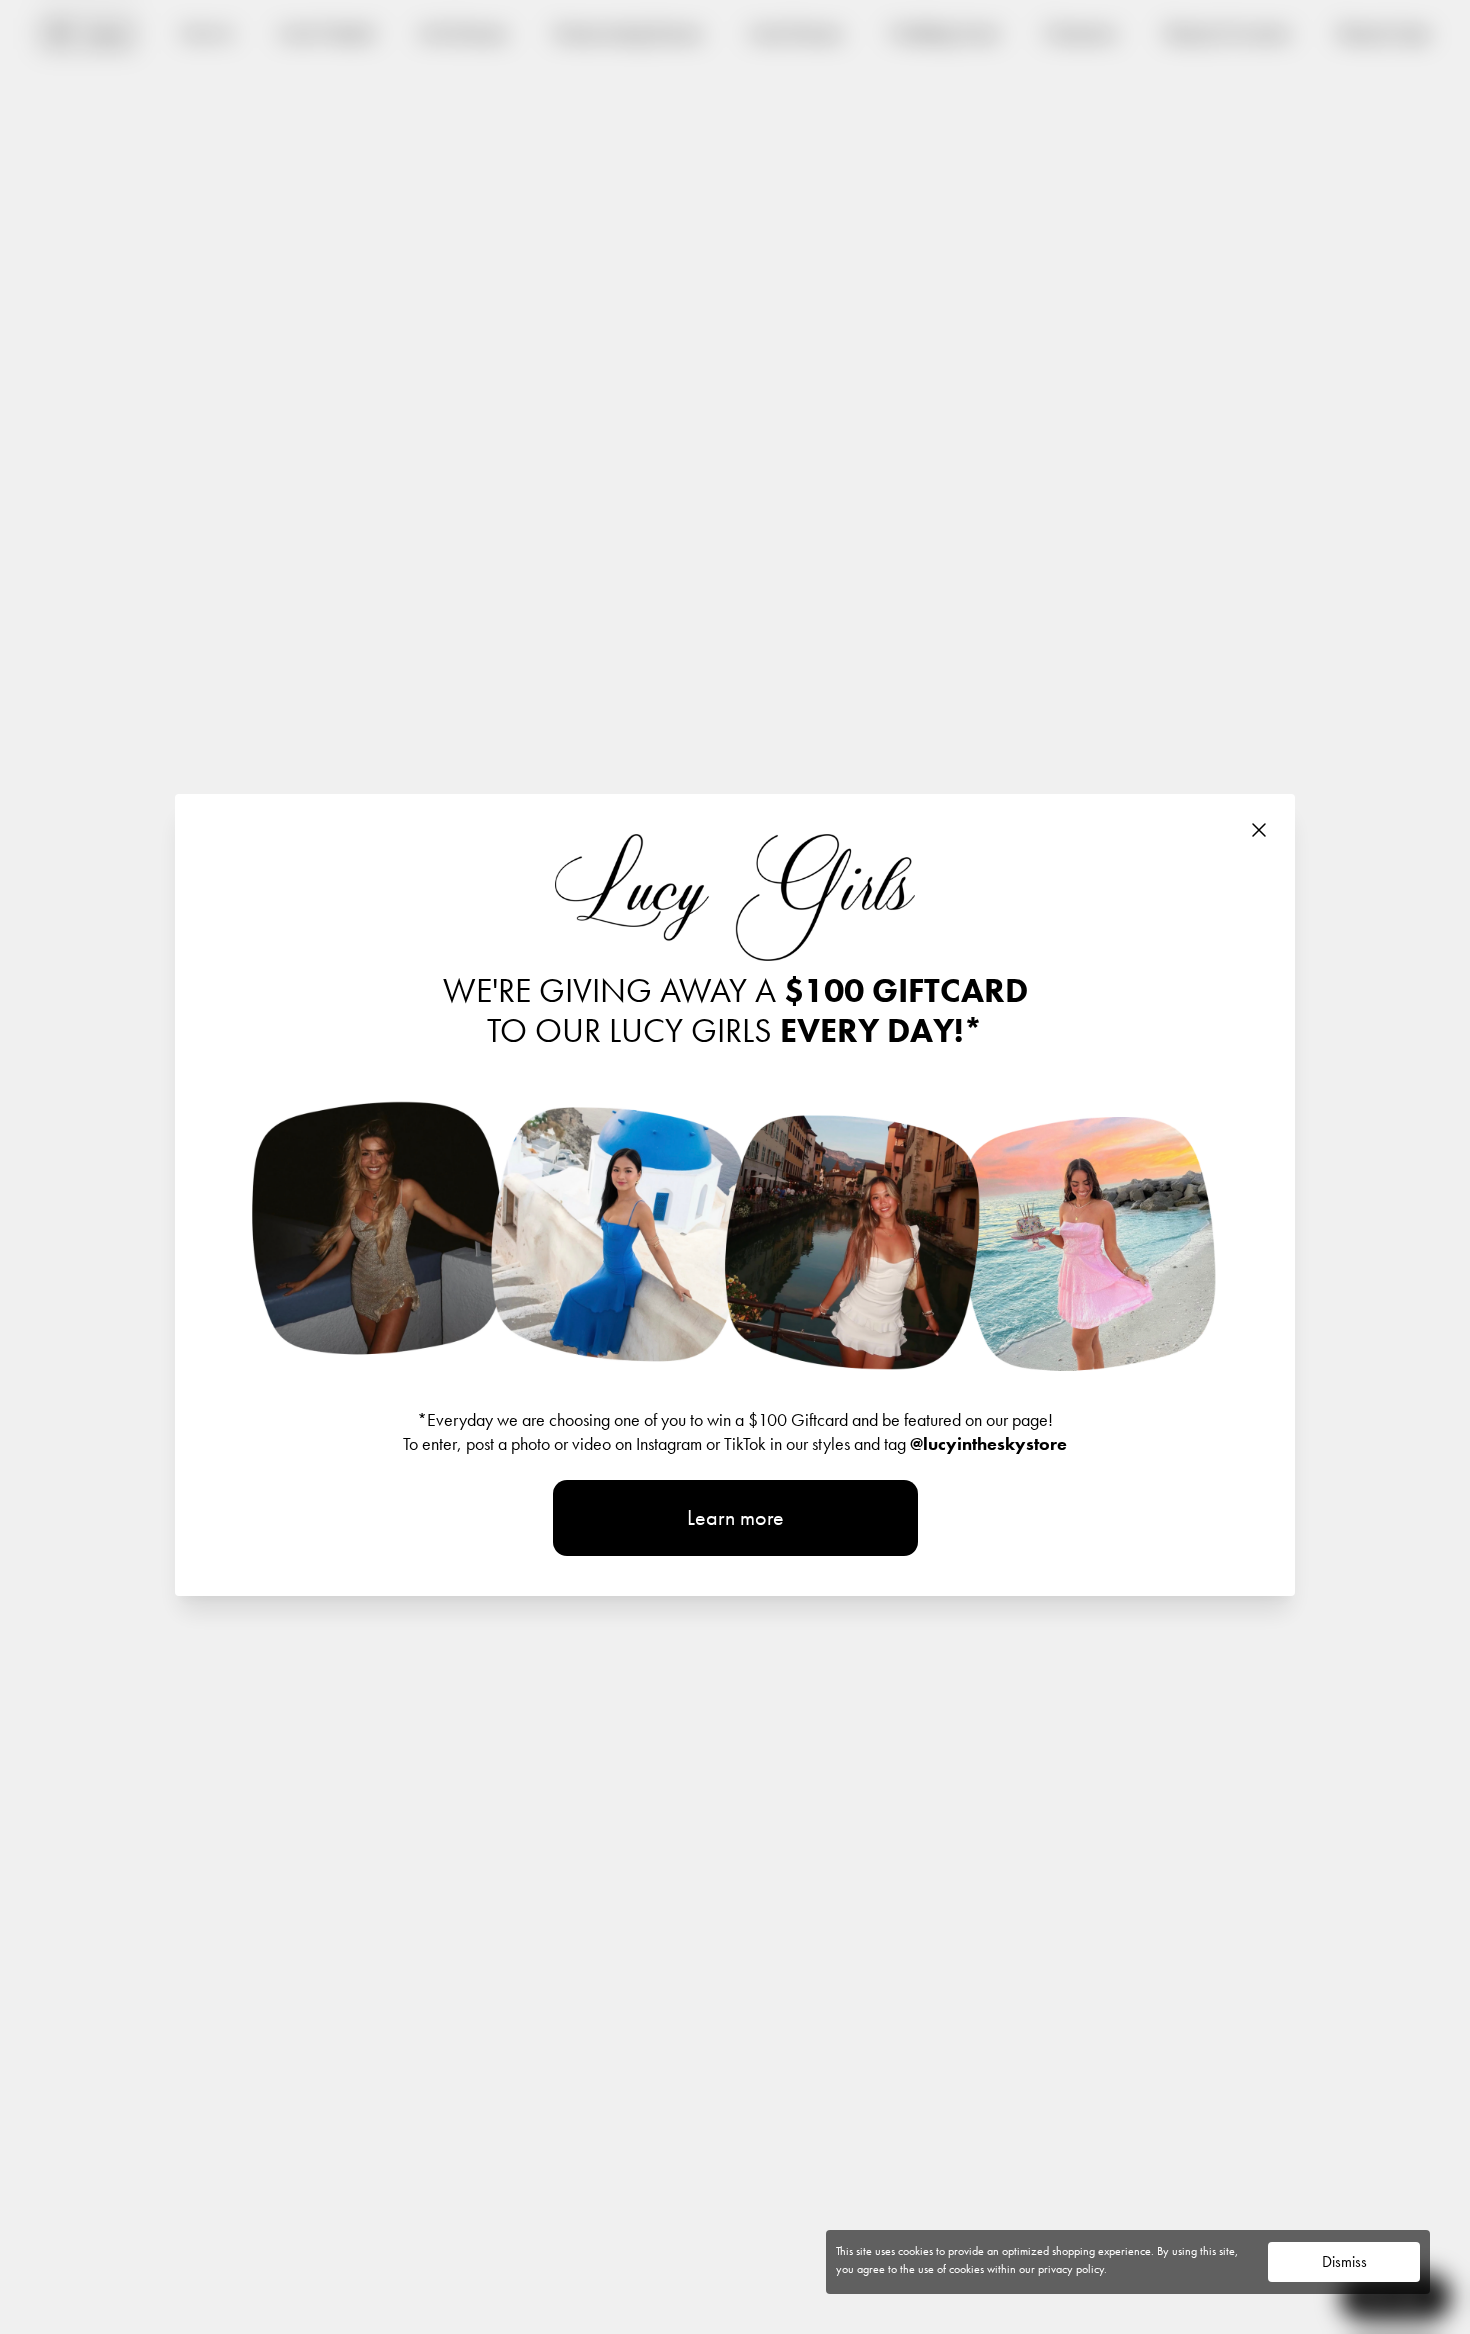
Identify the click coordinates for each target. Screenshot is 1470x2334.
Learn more (735, 1517)
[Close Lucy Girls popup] (1259, 830)
